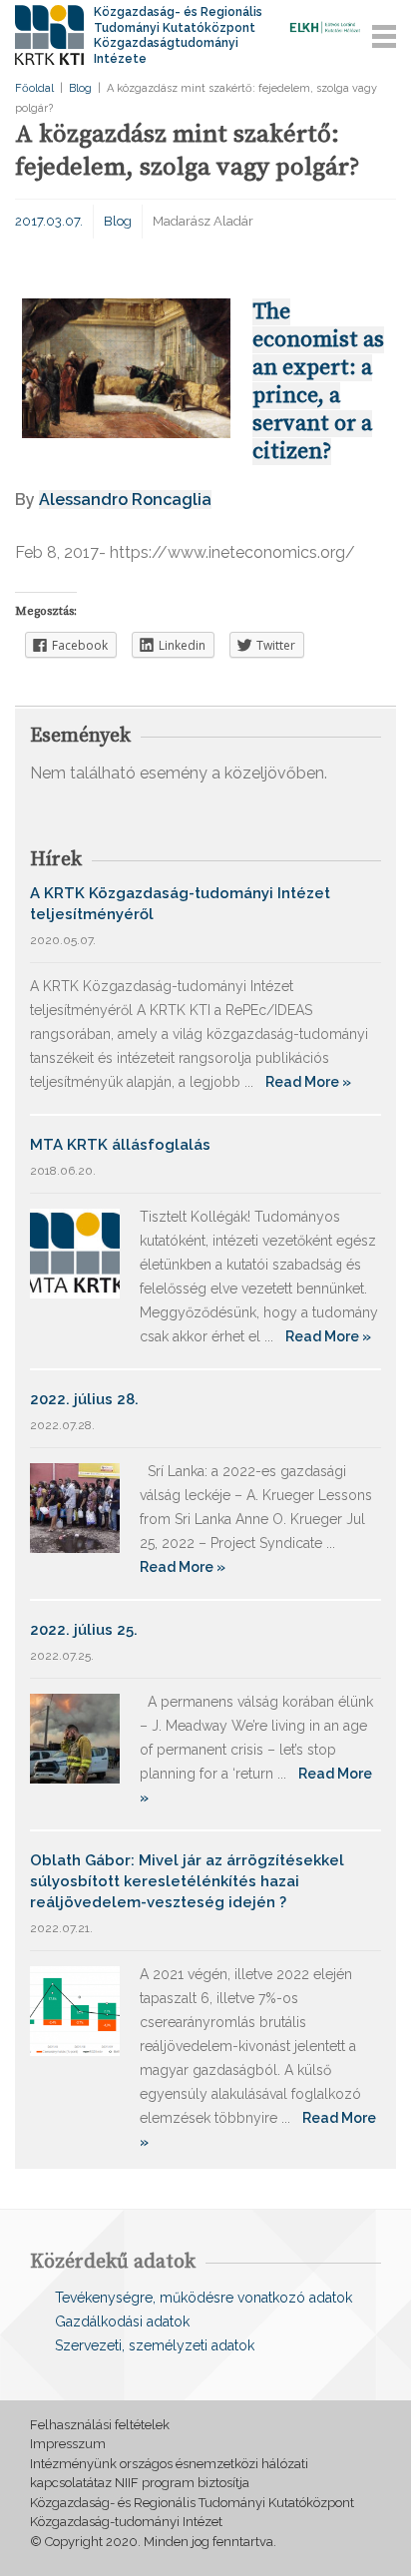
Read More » (308, 1082)
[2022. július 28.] (75, 1507)
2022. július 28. (84, 1399)
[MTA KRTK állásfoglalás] (75, 1252)
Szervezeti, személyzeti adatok (155, 2345)
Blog (80, 88)
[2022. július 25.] (75, 1737)
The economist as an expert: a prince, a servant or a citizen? (318, 382)
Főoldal (34, 88)
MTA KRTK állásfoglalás (120, 1145)
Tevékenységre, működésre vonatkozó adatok (204, 2298)
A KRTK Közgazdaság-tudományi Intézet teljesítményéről (180, 904)
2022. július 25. (84, 1630)
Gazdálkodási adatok (122, 2321)
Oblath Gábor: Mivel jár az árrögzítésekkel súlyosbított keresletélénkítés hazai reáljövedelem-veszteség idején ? (187, 1881)
